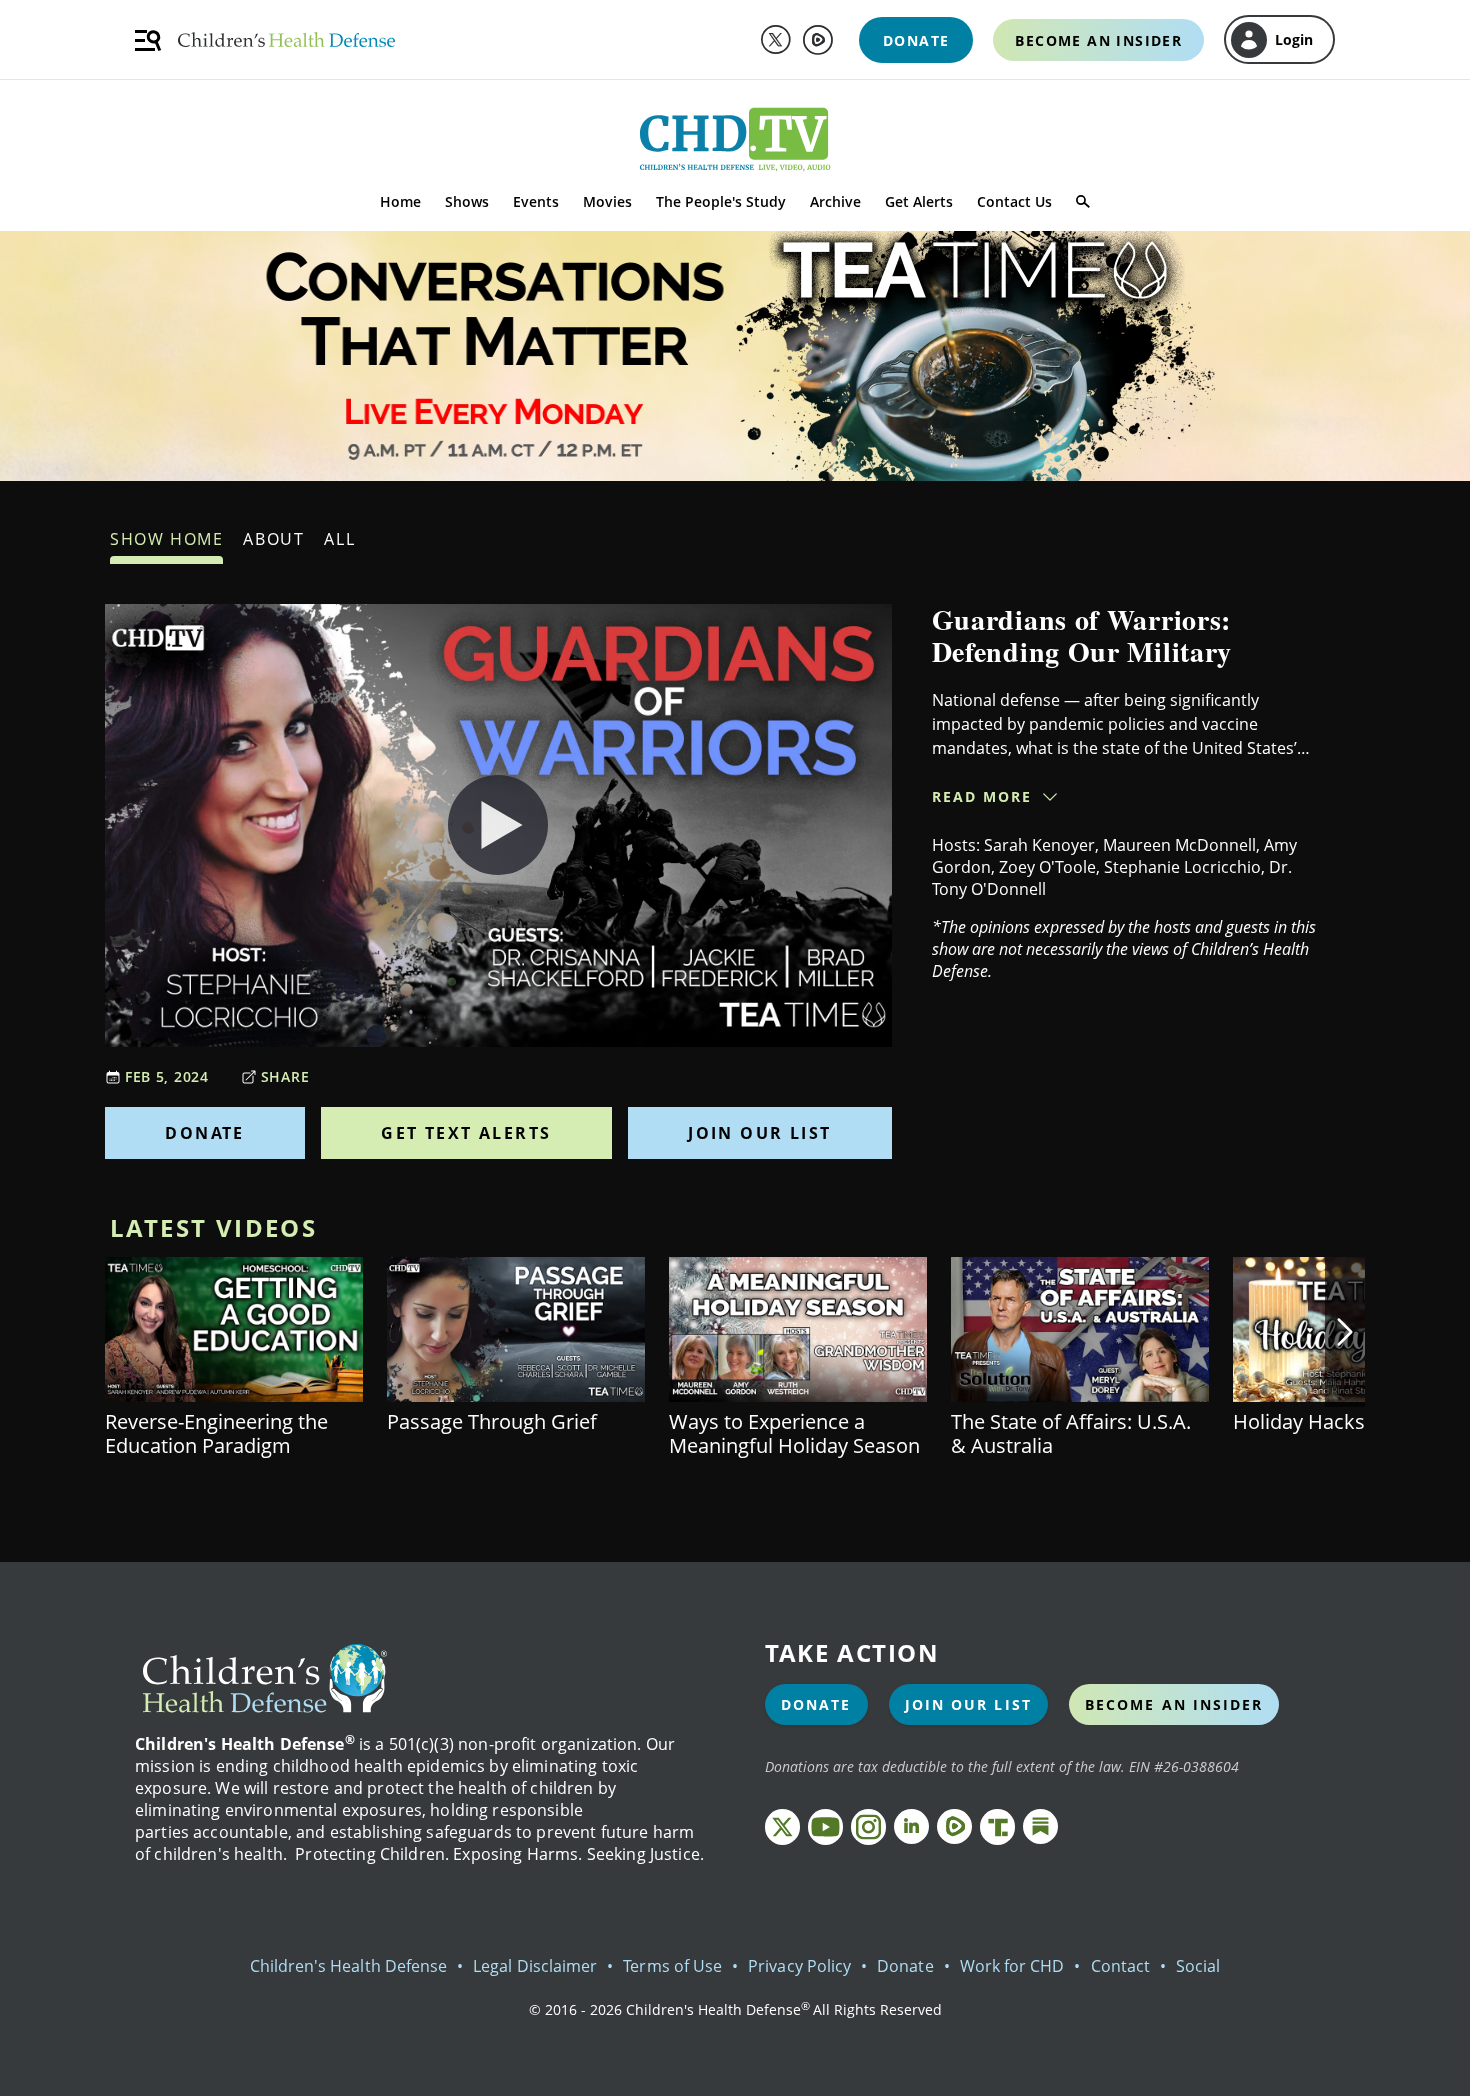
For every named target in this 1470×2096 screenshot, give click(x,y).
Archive (835, 201)
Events (536, 201)
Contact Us (1014, 201)
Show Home (166, 539)
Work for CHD (1012, 1966)
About (273, 539)
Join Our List (759, 1133)
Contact (1120, 1966)
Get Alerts (919, 201)
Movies (607, 201)
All (339, 539)
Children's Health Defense (349, 1966)
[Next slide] (1345, 1332)
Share (285, 1076)
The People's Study (721, 201)
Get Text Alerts (466, 1133)
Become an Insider (1174, 1704)
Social (1198, 1966)
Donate (204, 1133)
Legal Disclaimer (535, 1966)
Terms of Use (672, 1966)
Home (400, 201)
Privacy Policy (799, 1966)
